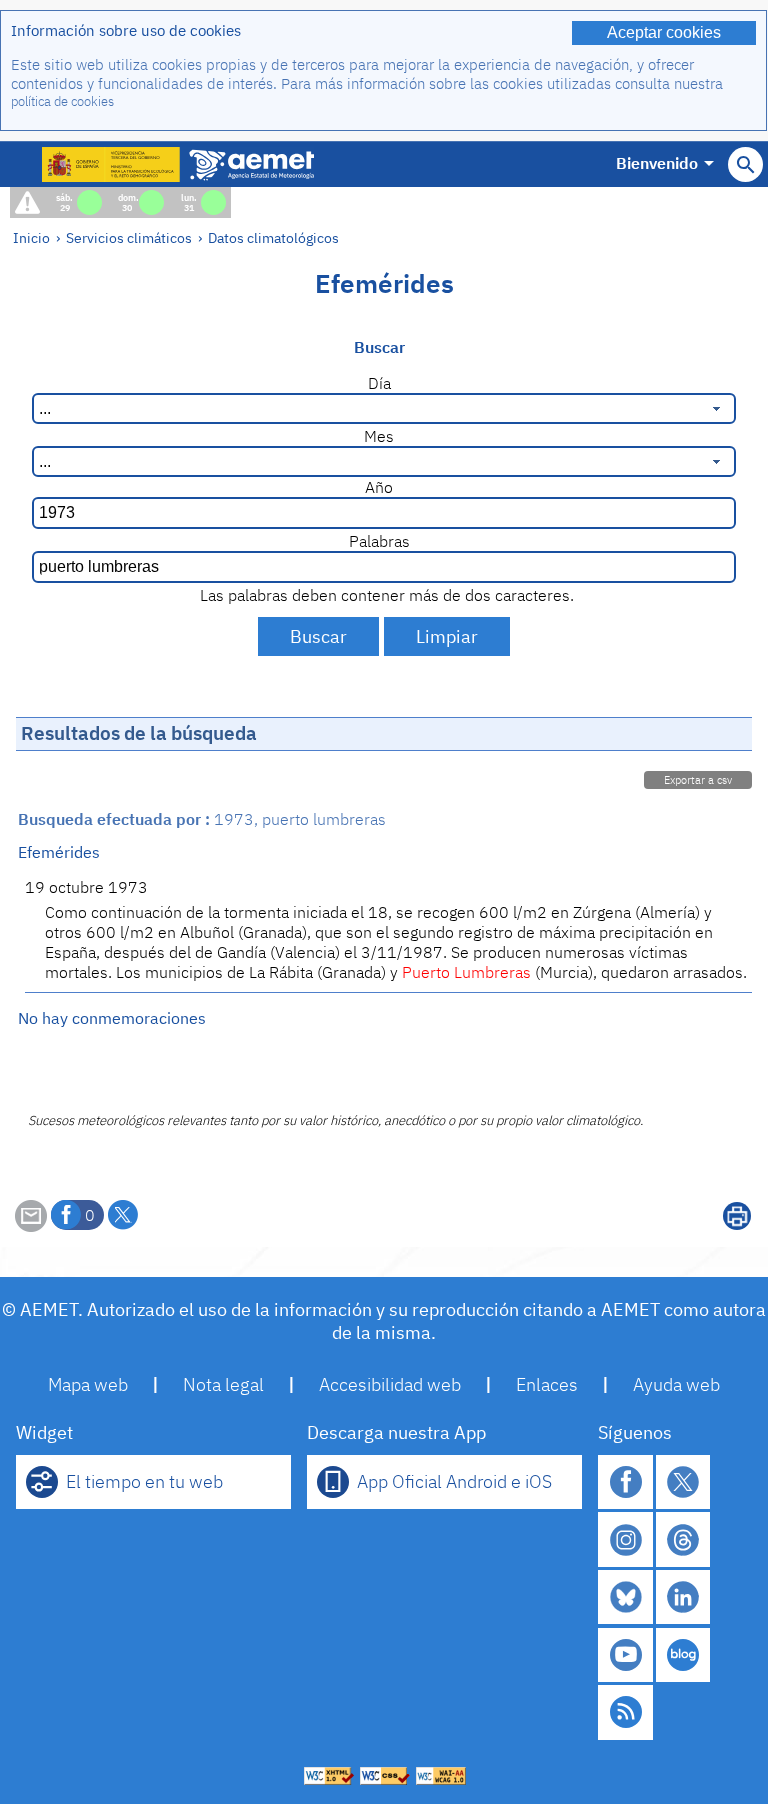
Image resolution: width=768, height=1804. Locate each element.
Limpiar (447, 636)
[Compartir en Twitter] (123, 1215)
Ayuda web (676, 1384)
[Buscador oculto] (745, 164)
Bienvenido (657, 163)
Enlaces (547, 1384)
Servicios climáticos (129, 237)
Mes (379, 436)
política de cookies (62, 101)
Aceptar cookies (664, 32)
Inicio (31, 237)
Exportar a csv (698, 780)
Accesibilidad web (390, 1384)
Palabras (379, 541)
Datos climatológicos (273, 237)
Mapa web (88, 1384)
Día (379, 383)
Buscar (379, 347)
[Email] (31, 1226)
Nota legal (223, 1384)
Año (379, 487)
